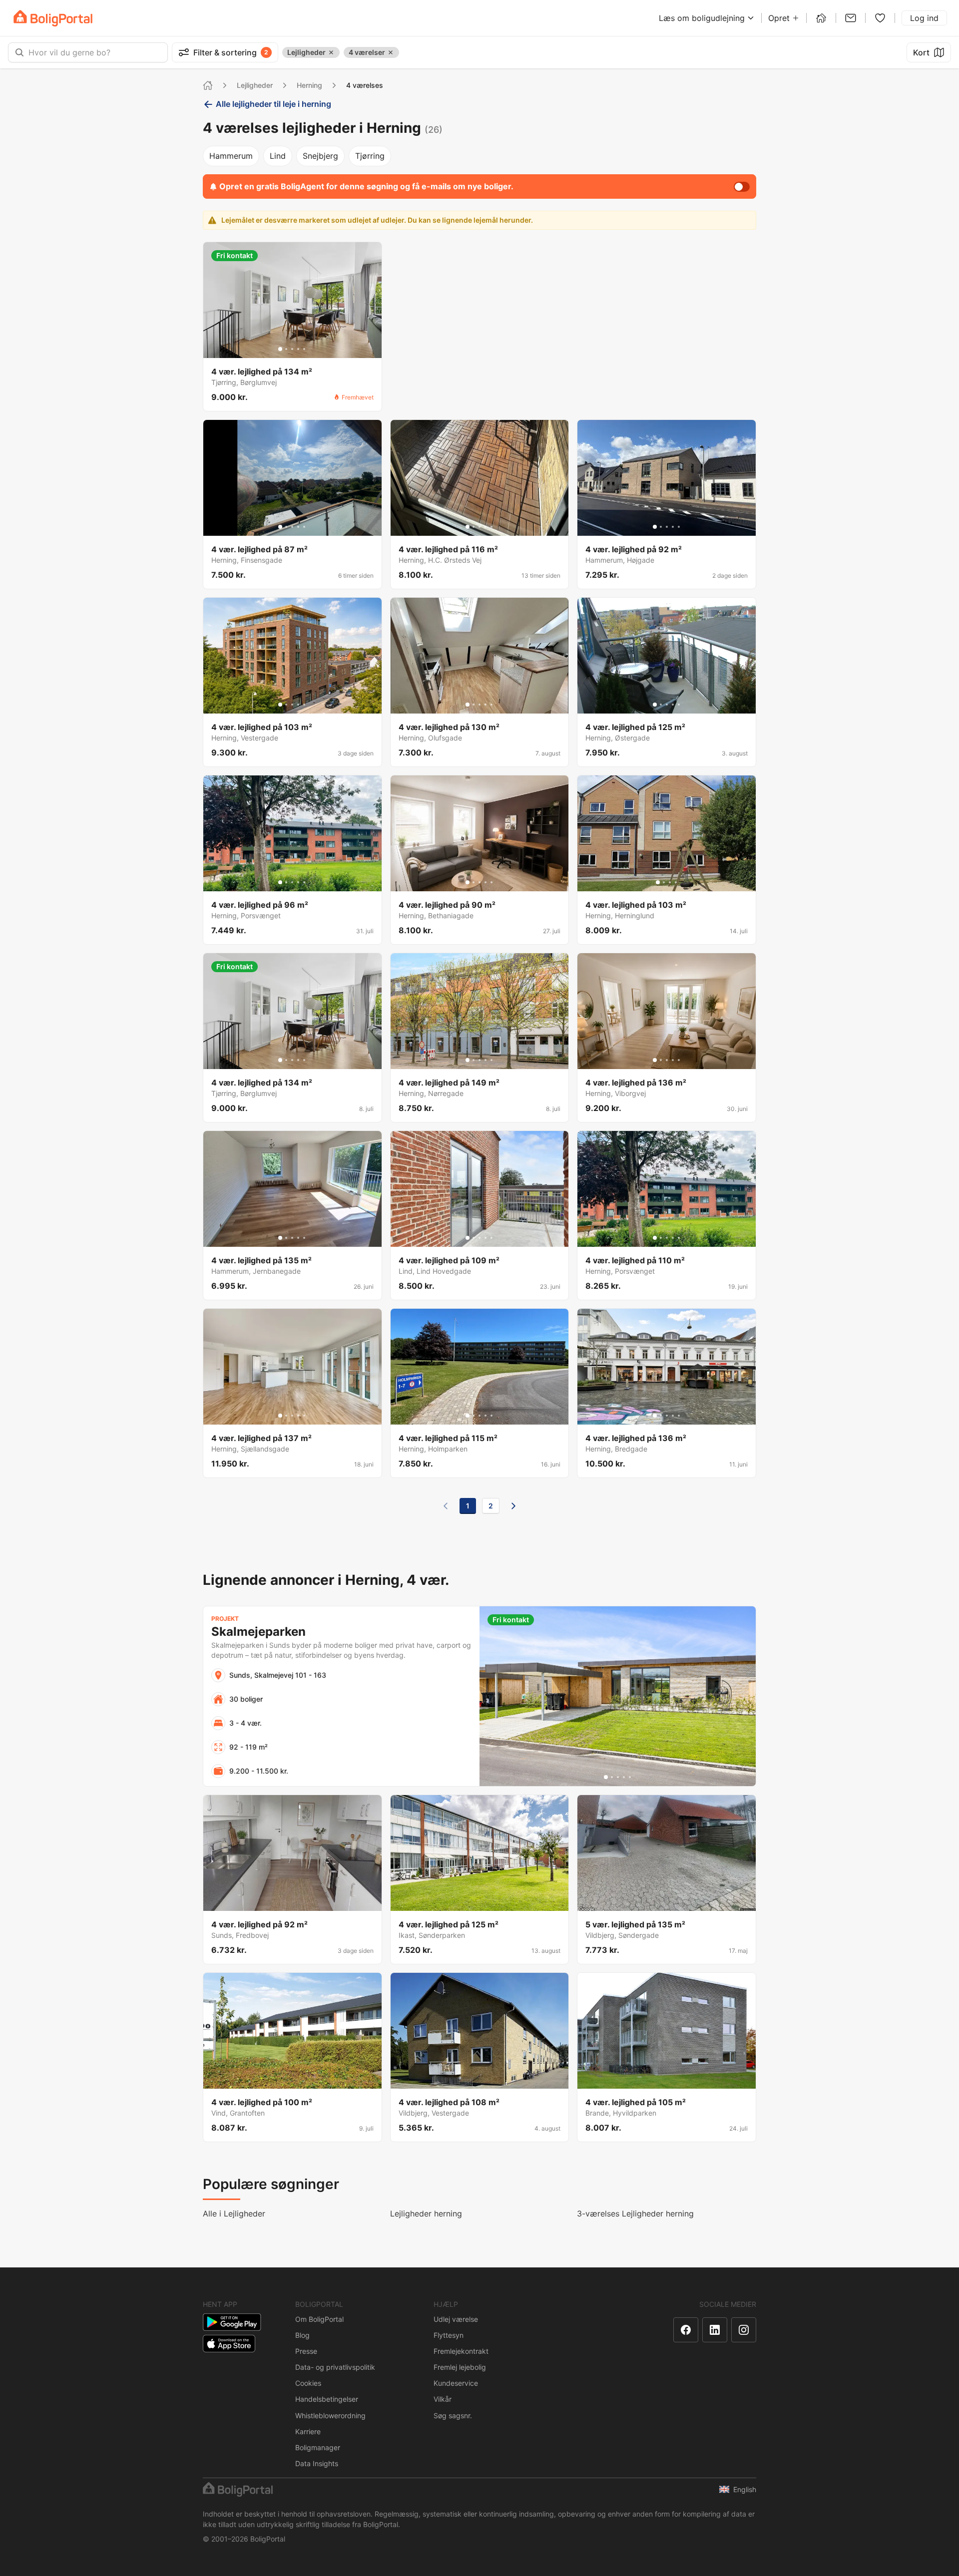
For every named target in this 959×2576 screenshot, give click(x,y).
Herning (309, 85)
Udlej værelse (456, 2319)
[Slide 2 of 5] (286, 349)
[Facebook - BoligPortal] (686, 2330)
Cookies (308, 2383)
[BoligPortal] (53, 18)
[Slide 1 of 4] (658, 882)
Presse (306, 2351)
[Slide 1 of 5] (280, 349)
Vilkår (443, 2399)
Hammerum (231, 156)
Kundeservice (456, 2383)
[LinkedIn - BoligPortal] (715, 2330)
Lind (278, 156)
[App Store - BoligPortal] (229, 2344)
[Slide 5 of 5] (304, 349)
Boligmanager (318, 2447)
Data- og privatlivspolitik (335, 2367)
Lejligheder (255, 85)
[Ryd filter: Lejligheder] (331, 52)
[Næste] (513, 1506)
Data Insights (317, 2463)
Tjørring (370, 156)
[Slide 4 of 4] (676, 882)
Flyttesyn (449, 2335)
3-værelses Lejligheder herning (635, 2213)
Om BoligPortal (319, 2319)
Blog (302, 2335)
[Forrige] (446, 1506)
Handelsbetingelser (327, 2399)
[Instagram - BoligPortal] (744, 2330)
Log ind (924, 18)
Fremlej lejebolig (460, 2367)
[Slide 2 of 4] (664, 882)
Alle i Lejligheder (234, 2213)
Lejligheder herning (426, 2213)
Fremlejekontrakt (461, 2351)
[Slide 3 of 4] (670, 882)
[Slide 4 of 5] (298, 349)
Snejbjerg (320, 156)
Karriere (308, 2431)
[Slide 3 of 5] (292, 349)
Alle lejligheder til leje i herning (273, 104)
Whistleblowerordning (330, 2415)
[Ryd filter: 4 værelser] (391, 52)
